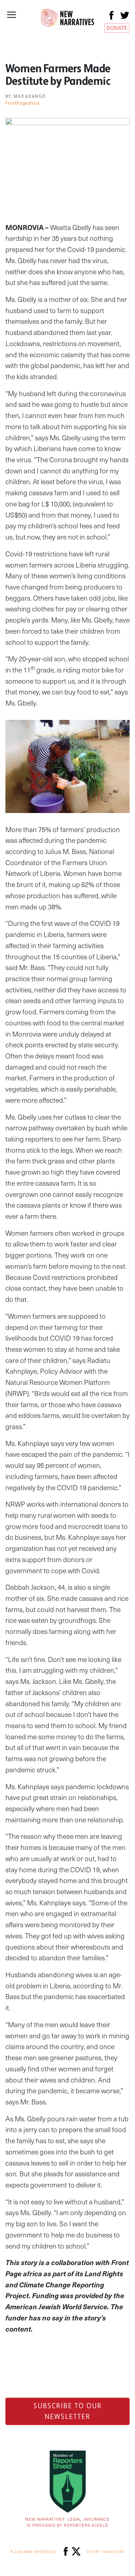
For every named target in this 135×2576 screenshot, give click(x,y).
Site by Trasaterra (106, 2552)
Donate (117, 28)
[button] (12, 15)
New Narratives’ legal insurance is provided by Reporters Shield (67, 2522)
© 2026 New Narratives (33, 2552)
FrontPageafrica (22, 103)
